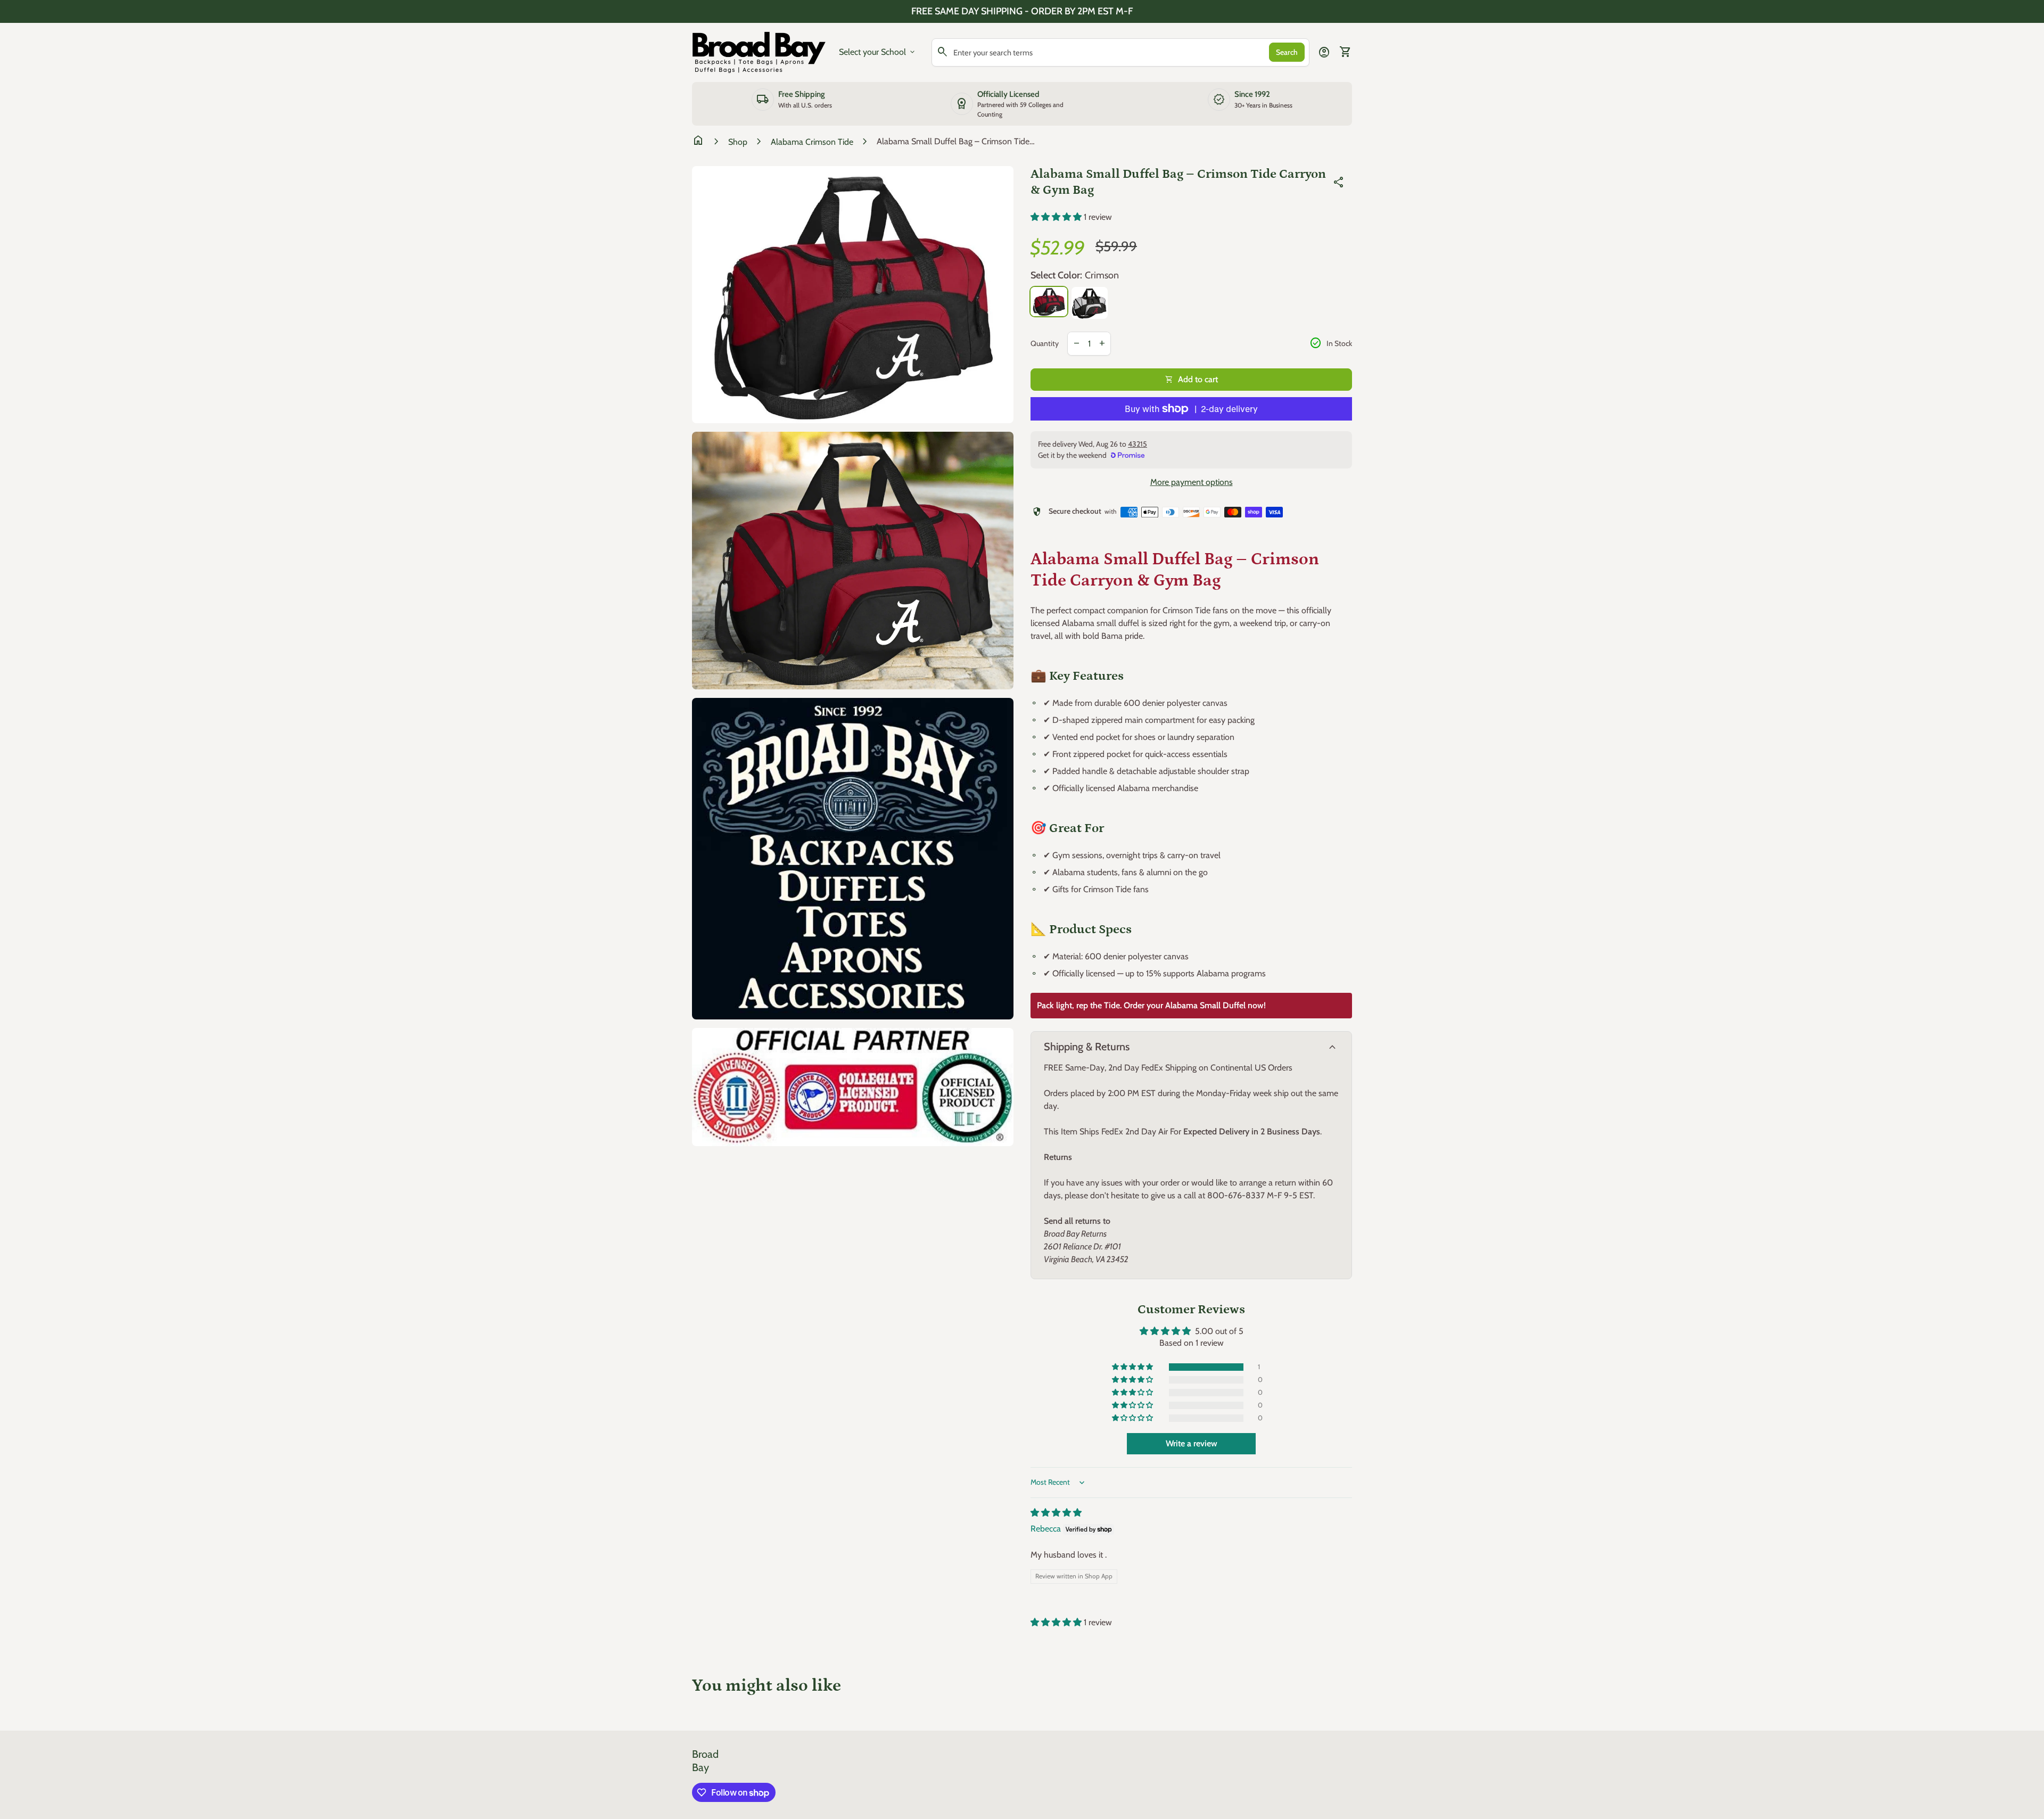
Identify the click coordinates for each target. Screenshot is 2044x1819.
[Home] (759, 51)
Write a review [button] (1192, 1443)
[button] (1057, 217)
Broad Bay (705, 1761)
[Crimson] (1049, 302)
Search (1287, 52)
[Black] (1090, 303)
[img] (1056, 1513)
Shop (738, 142)
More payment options (1192, 482)
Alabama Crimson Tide (812, 142)
